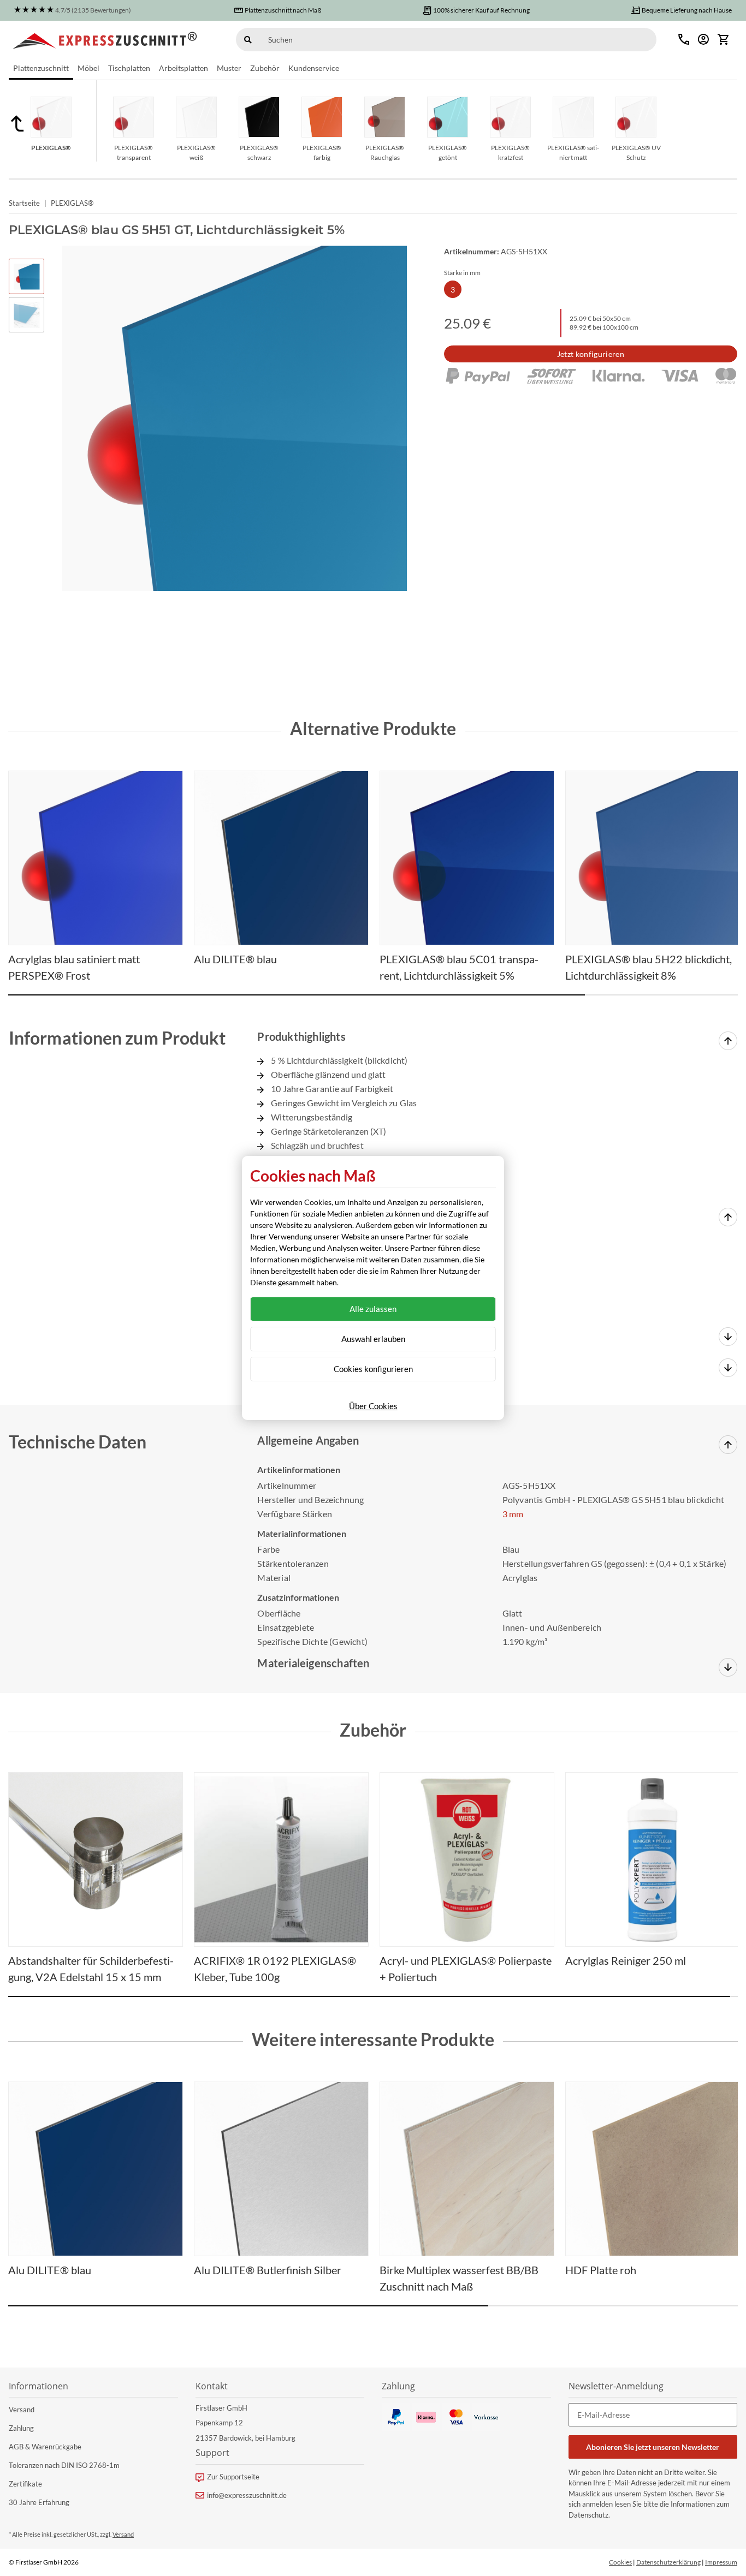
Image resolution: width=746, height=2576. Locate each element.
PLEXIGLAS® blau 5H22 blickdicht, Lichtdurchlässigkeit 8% (649, 967)
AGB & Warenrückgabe (45, 2447)
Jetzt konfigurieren (591, 354)
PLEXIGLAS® (51, 148)
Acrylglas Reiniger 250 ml (626, 1960)
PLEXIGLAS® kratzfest (510, 153)
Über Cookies (373, 1406)
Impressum (721, 2562)
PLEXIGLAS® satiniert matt (573, 153)
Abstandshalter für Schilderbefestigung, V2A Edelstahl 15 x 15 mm (91, 1969)
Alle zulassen (373, 1309)
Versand (22, 2410)
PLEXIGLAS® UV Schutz (636, 153)
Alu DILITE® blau (50, 2270)
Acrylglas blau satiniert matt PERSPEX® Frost (74, 967)
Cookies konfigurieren (373, 1369)
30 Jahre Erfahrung (39, 2502)
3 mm (513, 1514)
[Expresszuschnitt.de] (105, 39)
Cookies (620, 2562)
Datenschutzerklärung (668, 2562)
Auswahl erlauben (373, 1339)
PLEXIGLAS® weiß (196, 153)
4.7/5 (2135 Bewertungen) (93, 10)
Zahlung (21, 2428)
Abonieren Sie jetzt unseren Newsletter (653, 2447)
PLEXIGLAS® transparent (134, 153)
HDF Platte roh (601, 2270)
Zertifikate (25, 2484)
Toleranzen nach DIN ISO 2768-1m (64, 2465)
